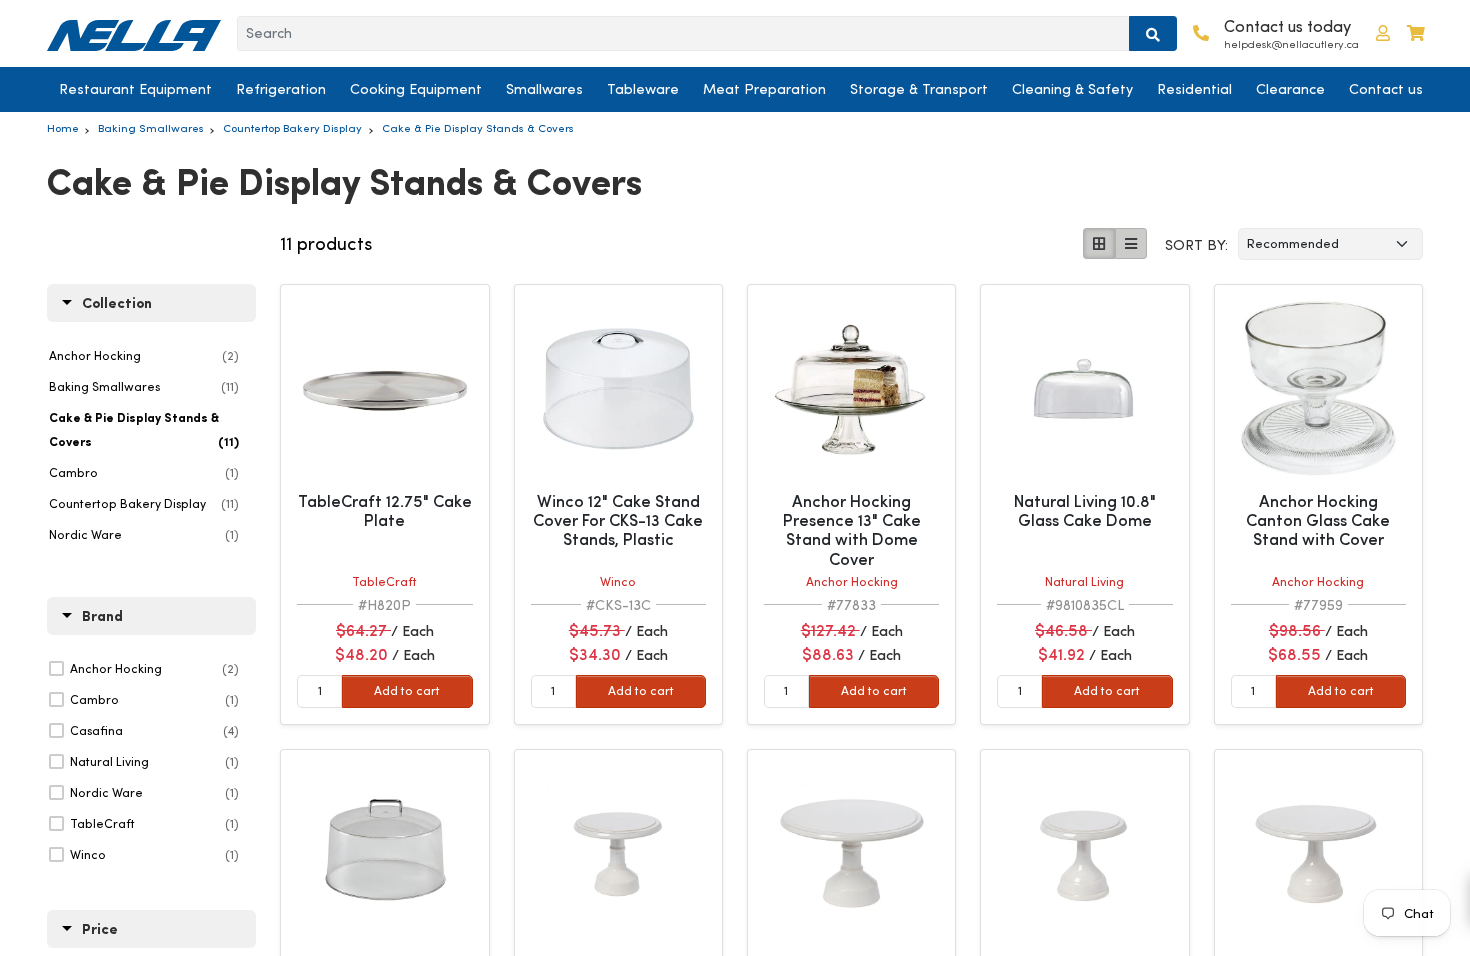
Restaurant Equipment (135, 89)
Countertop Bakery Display (292, 128)
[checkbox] (154, 669)
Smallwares (544, 89)
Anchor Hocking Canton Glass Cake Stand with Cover (1318, 520)
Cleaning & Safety (1072, 89)
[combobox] (683, 34)
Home (63, 128)
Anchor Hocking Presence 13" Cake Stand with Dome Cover (852, 530)
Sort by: (1196, 245)
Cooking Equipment (416, 89)
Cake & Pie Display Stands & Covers (478, 128)
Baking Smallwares (151, 128)
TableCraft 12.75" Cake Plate (385, 511)
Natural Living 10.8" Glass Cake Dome (1085, 511)
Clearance (1290, 89)
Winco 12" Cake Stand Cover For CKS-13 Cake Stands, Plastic (618, 520)
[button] (1383, 33)
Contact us (1386, 89)
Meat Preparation (764, 89)
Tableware (643, 89)
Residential (1194, 89)
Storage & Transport (919, 89)
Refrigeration (281, 89)
